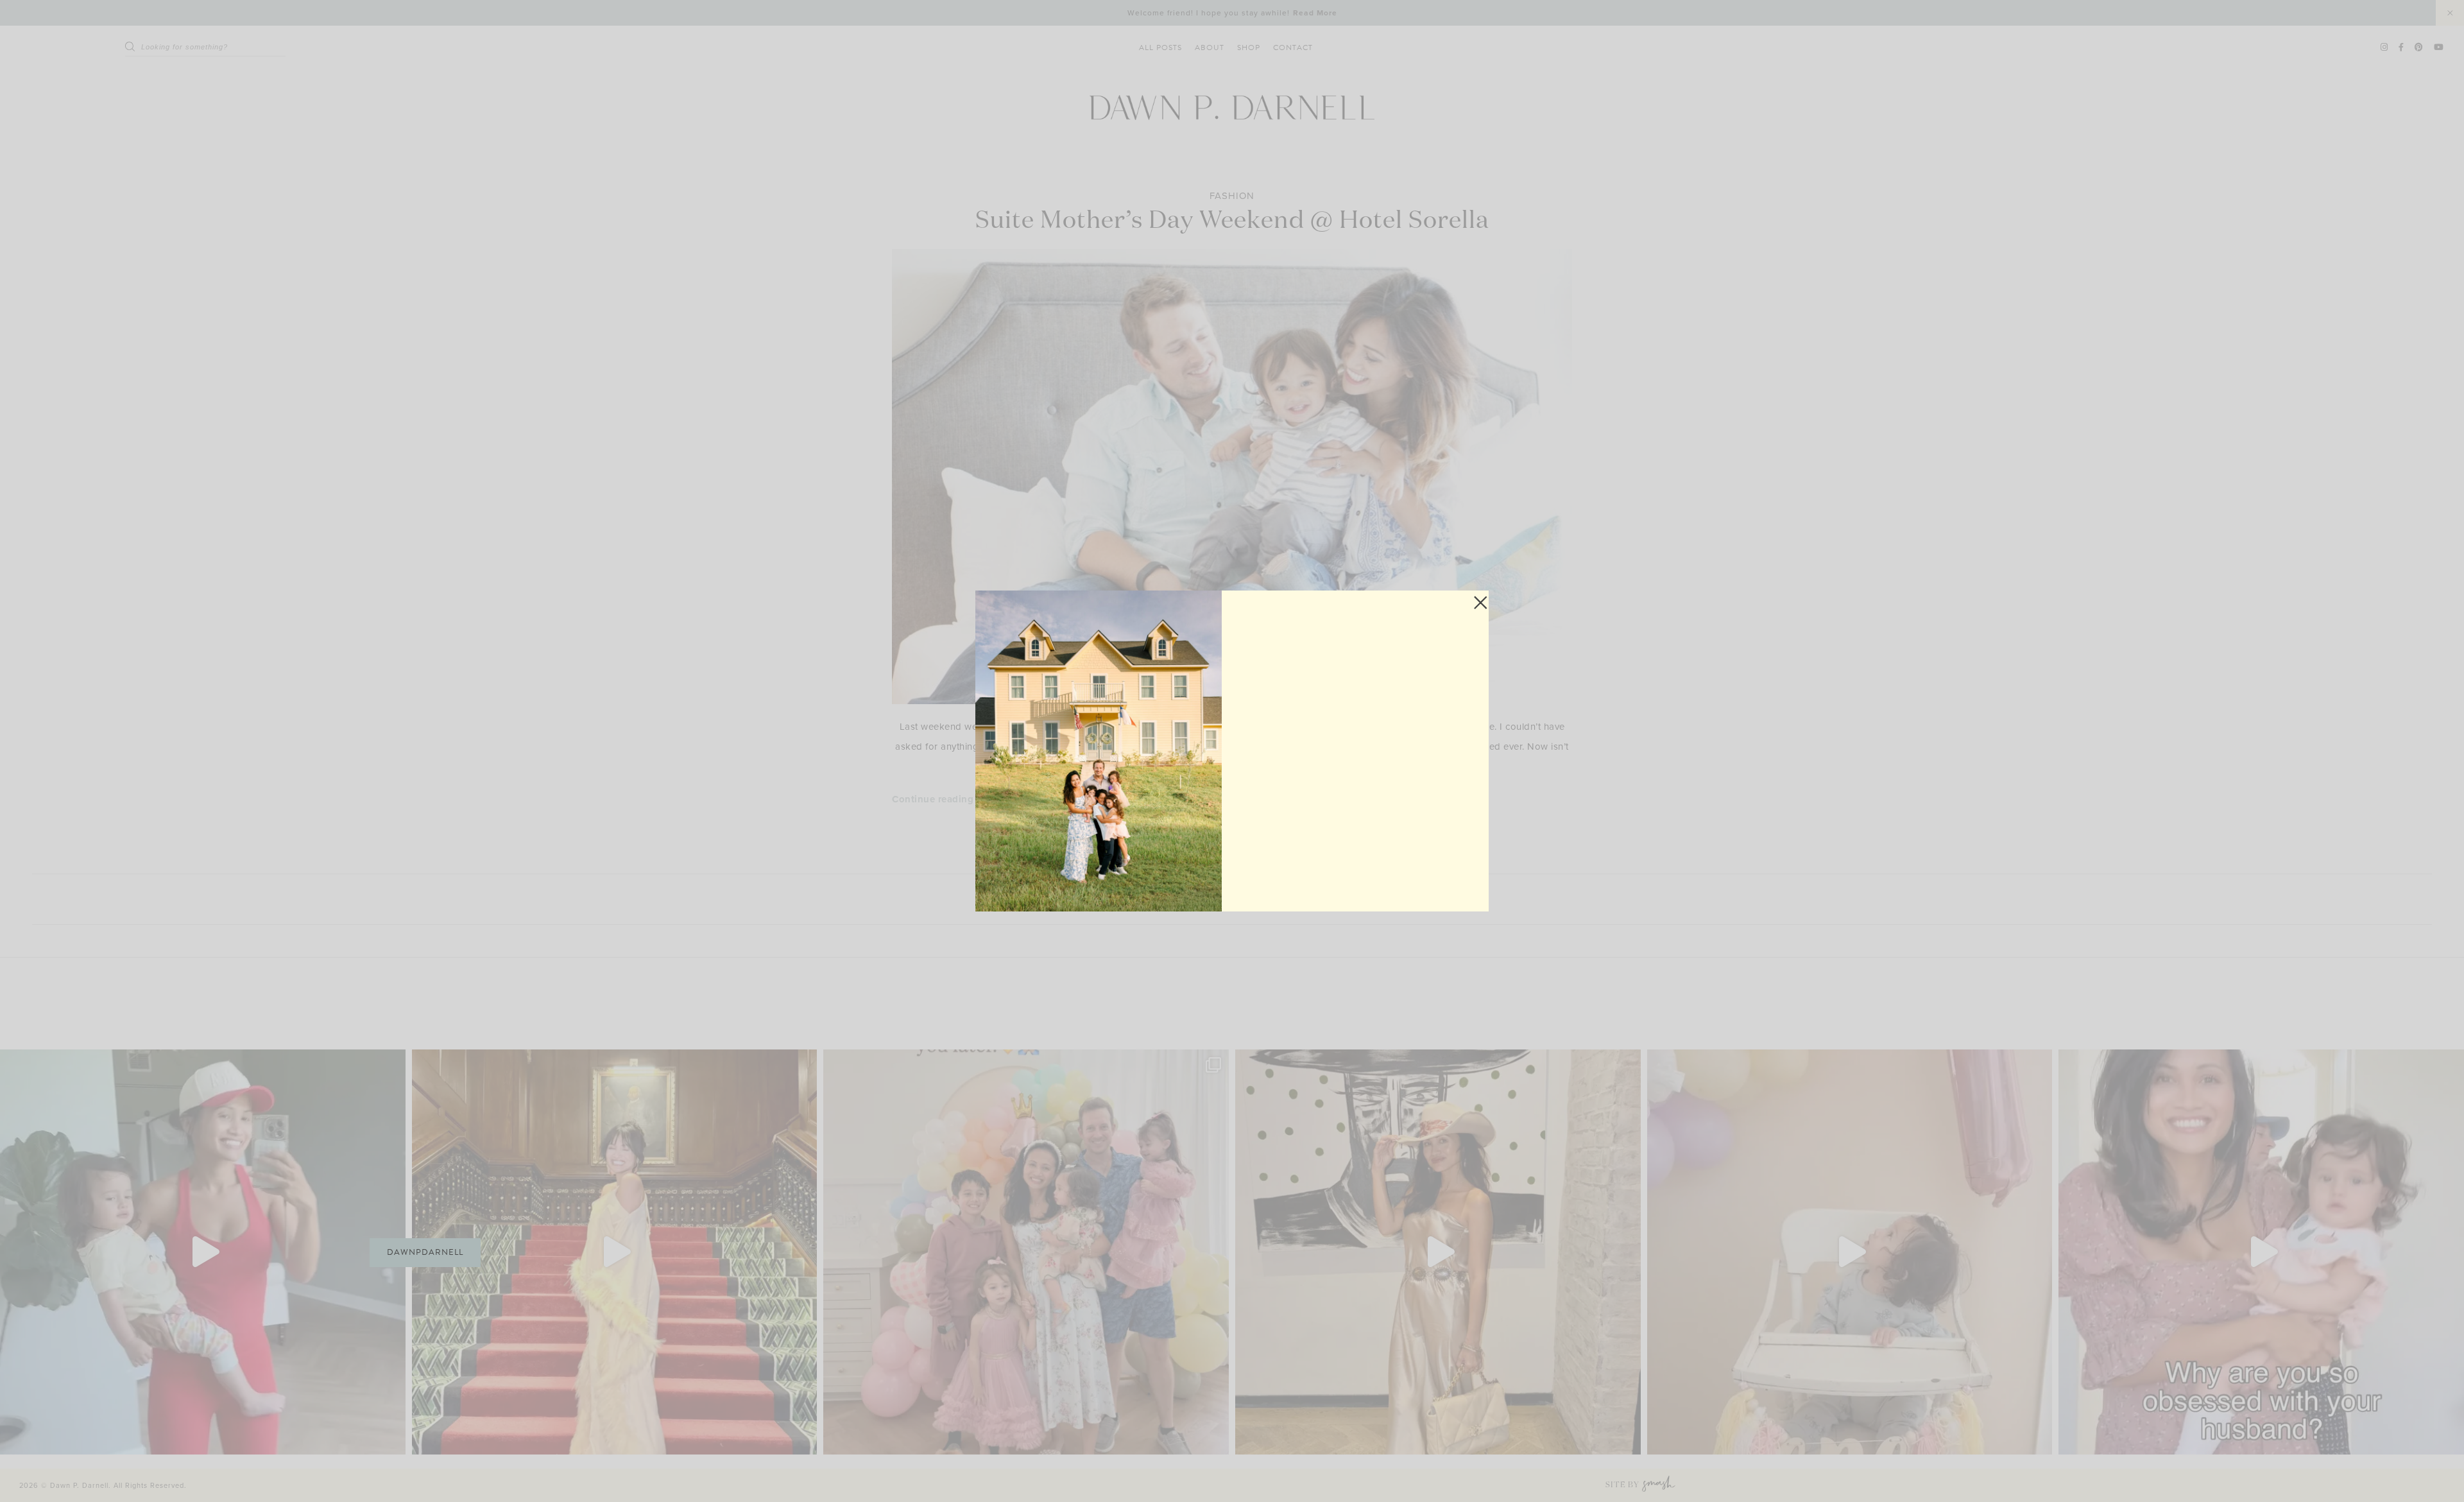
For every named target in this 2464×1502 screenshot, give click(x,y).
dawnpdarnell (425, 1252)
